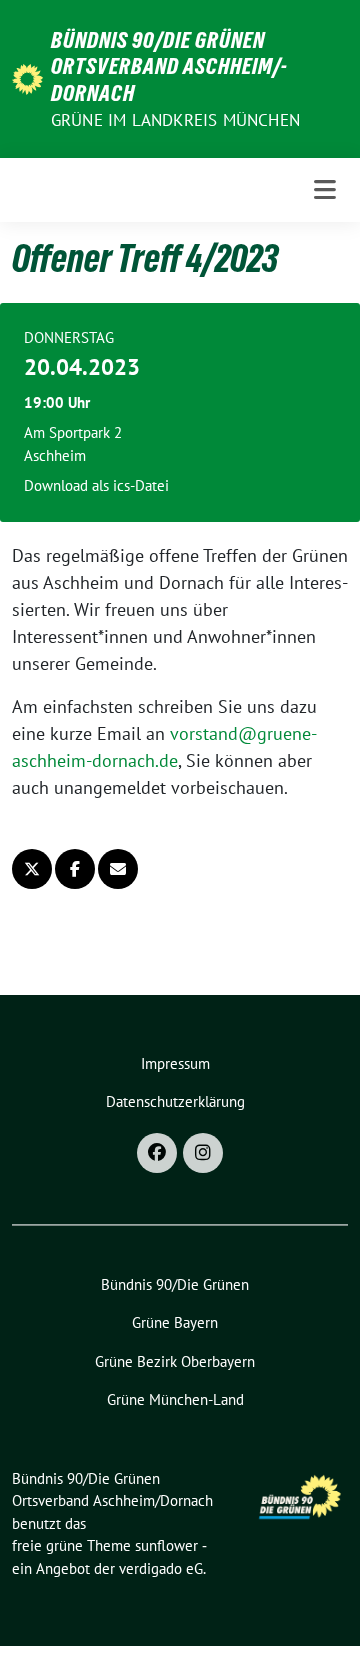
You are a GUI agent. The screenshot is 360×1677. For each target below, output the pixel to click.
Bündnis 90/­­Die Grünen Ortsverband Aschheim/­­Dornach (169, 66)
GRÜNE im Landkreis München (175, 120)
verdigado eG (161, 1568)
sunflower (166, 1545)
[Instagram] (203, 1153)
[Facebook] (157, 1153)
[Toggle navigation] (325, 190)
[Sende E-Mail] (118, 869)
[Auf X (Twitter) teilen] (32, 869)
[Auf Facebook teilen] (75, 869)
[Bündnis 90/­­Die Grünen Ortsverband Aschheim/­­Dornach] (27, 77)
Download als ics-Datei (96, 485)
